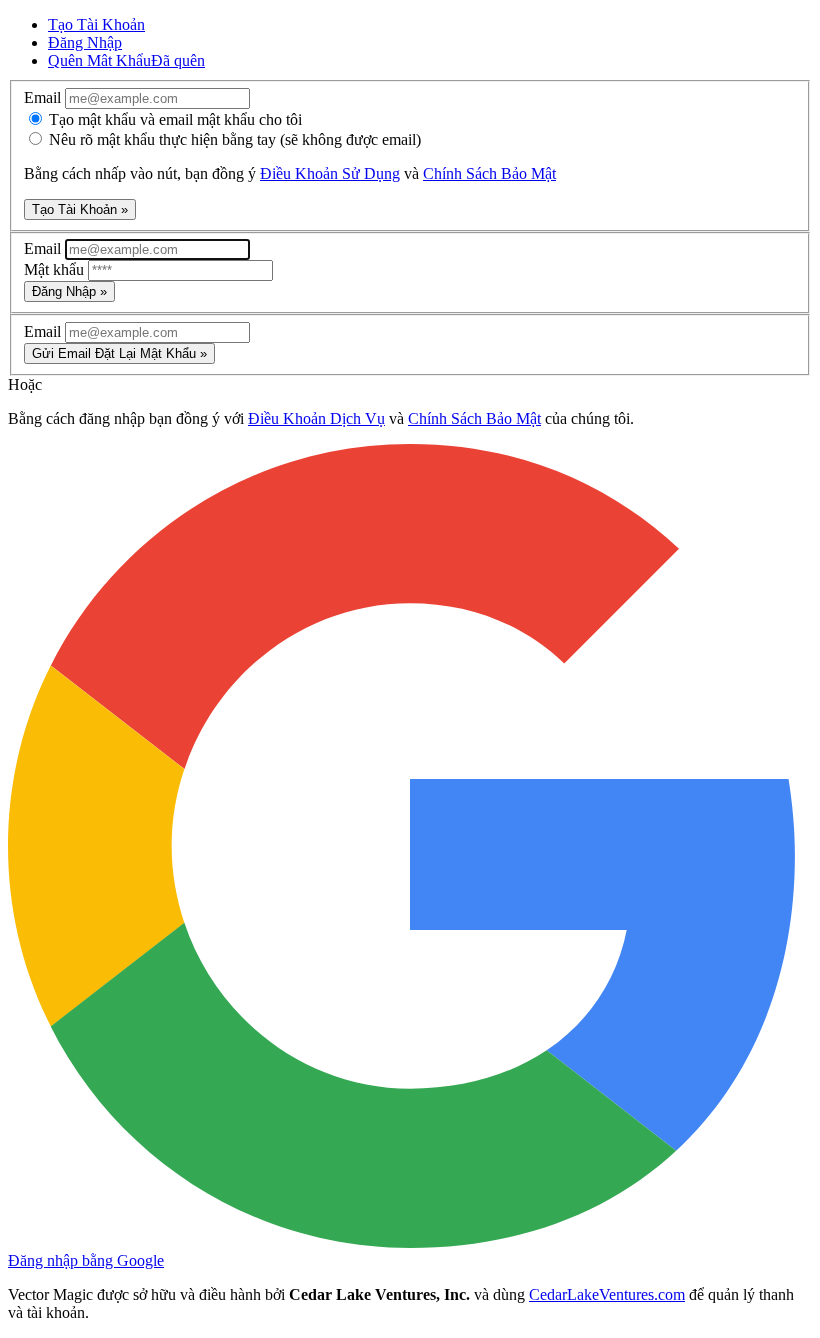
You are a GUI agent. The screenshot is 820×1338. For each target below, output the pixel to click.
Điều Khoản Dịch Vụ (316, 418)
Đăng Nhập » (69, 291)
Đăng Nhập (85, 42)
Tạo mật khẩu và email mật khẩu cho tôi (173, 119)
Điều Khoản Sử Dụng (330, 173)
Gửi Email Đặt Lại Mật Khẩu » (119, 353)
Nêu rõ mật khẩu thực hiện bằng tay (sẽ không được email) (233, 139)
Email (44, 97)
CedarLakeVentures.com (607, 1294)
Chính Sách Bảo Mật (489, 173)
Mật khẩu (56, 269)
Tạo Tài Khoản (96, 24)
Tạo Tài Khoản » (80, 209)
